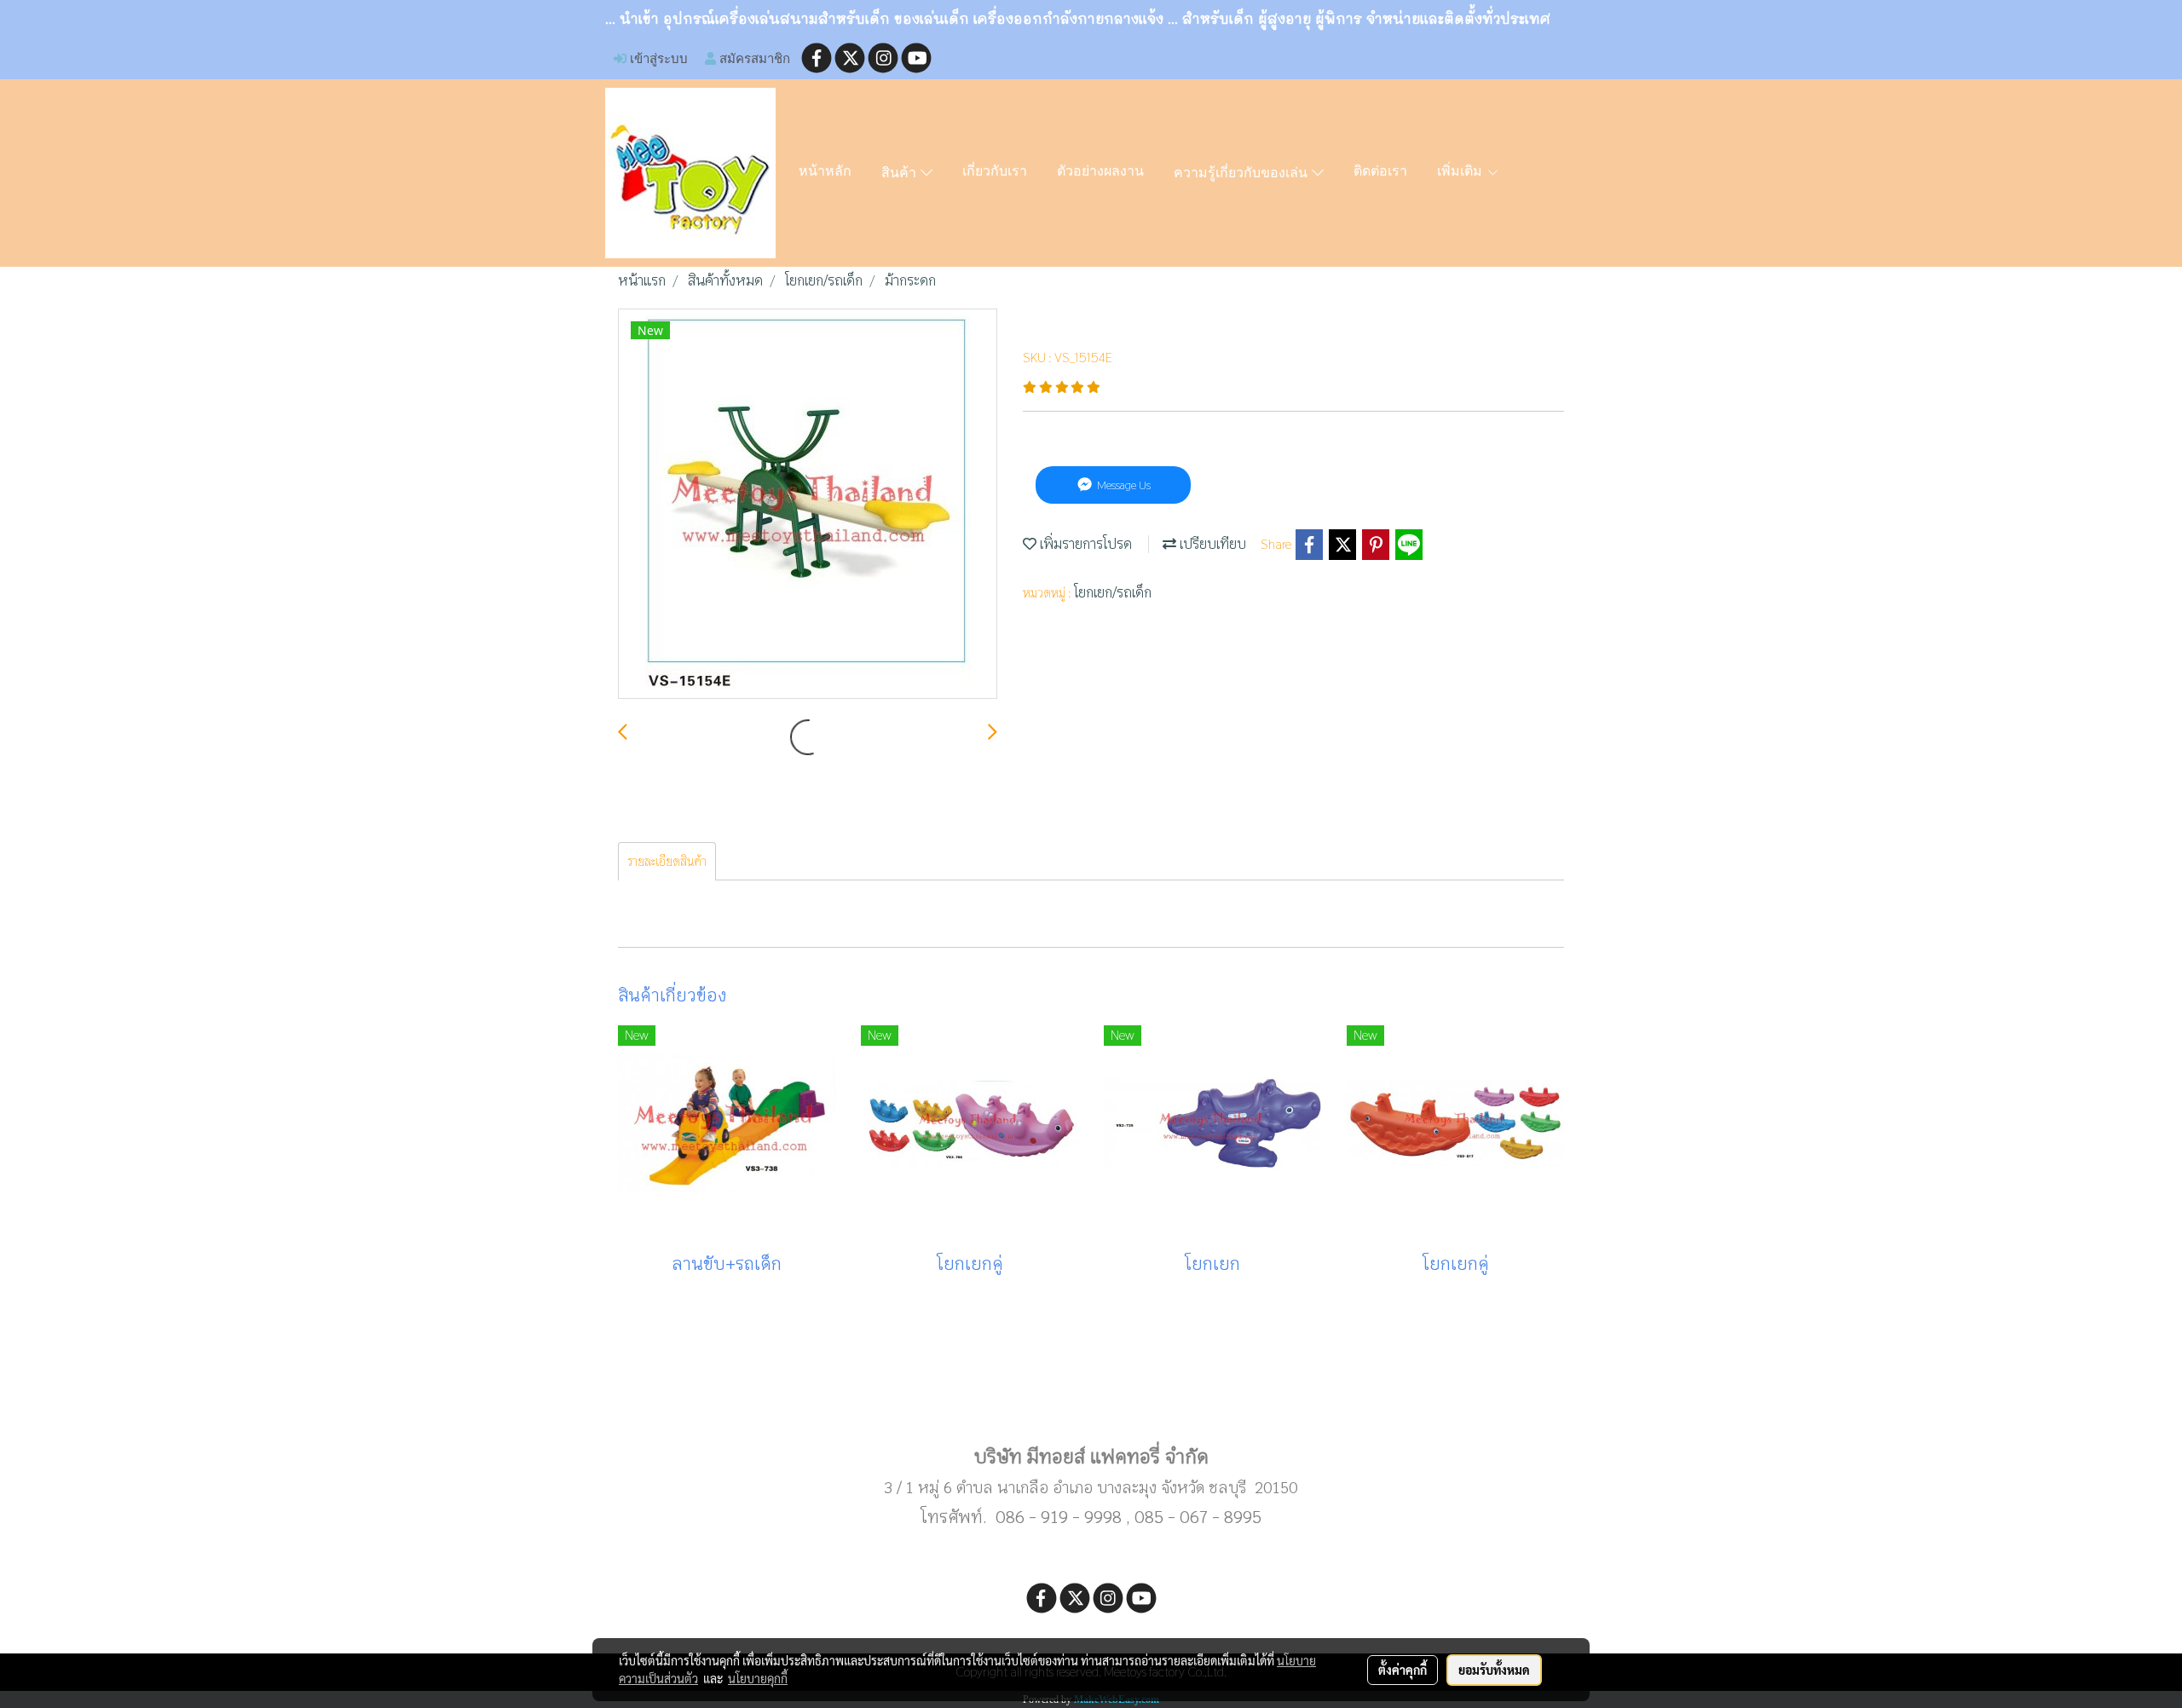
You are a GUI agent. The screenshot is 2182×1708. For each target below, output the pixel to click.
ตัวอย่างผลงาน (1100, 172)
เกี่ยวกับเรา (995, 172)
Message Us (1123, 485)
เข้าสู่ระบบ (657, 58)
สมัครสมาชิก (753, 58)
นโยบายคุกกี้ (758, 1678)
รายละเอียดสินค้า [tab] (667, 861)
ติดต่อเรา (1380, 172)
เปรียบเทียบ (1211, 544)
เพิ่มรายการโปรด (1084, 544)
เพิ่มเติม (1462, 172)
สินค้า (901, 174)
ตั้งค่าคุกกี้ (1403, 1670)
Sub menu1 (1091, 1402)
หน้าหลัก (825, 172)
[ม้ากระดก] (808, 505)
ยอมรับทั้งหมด (1494, 1670)
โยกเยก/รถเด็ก (1113, 593)
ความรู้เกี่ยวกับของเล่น (1243, 174)
